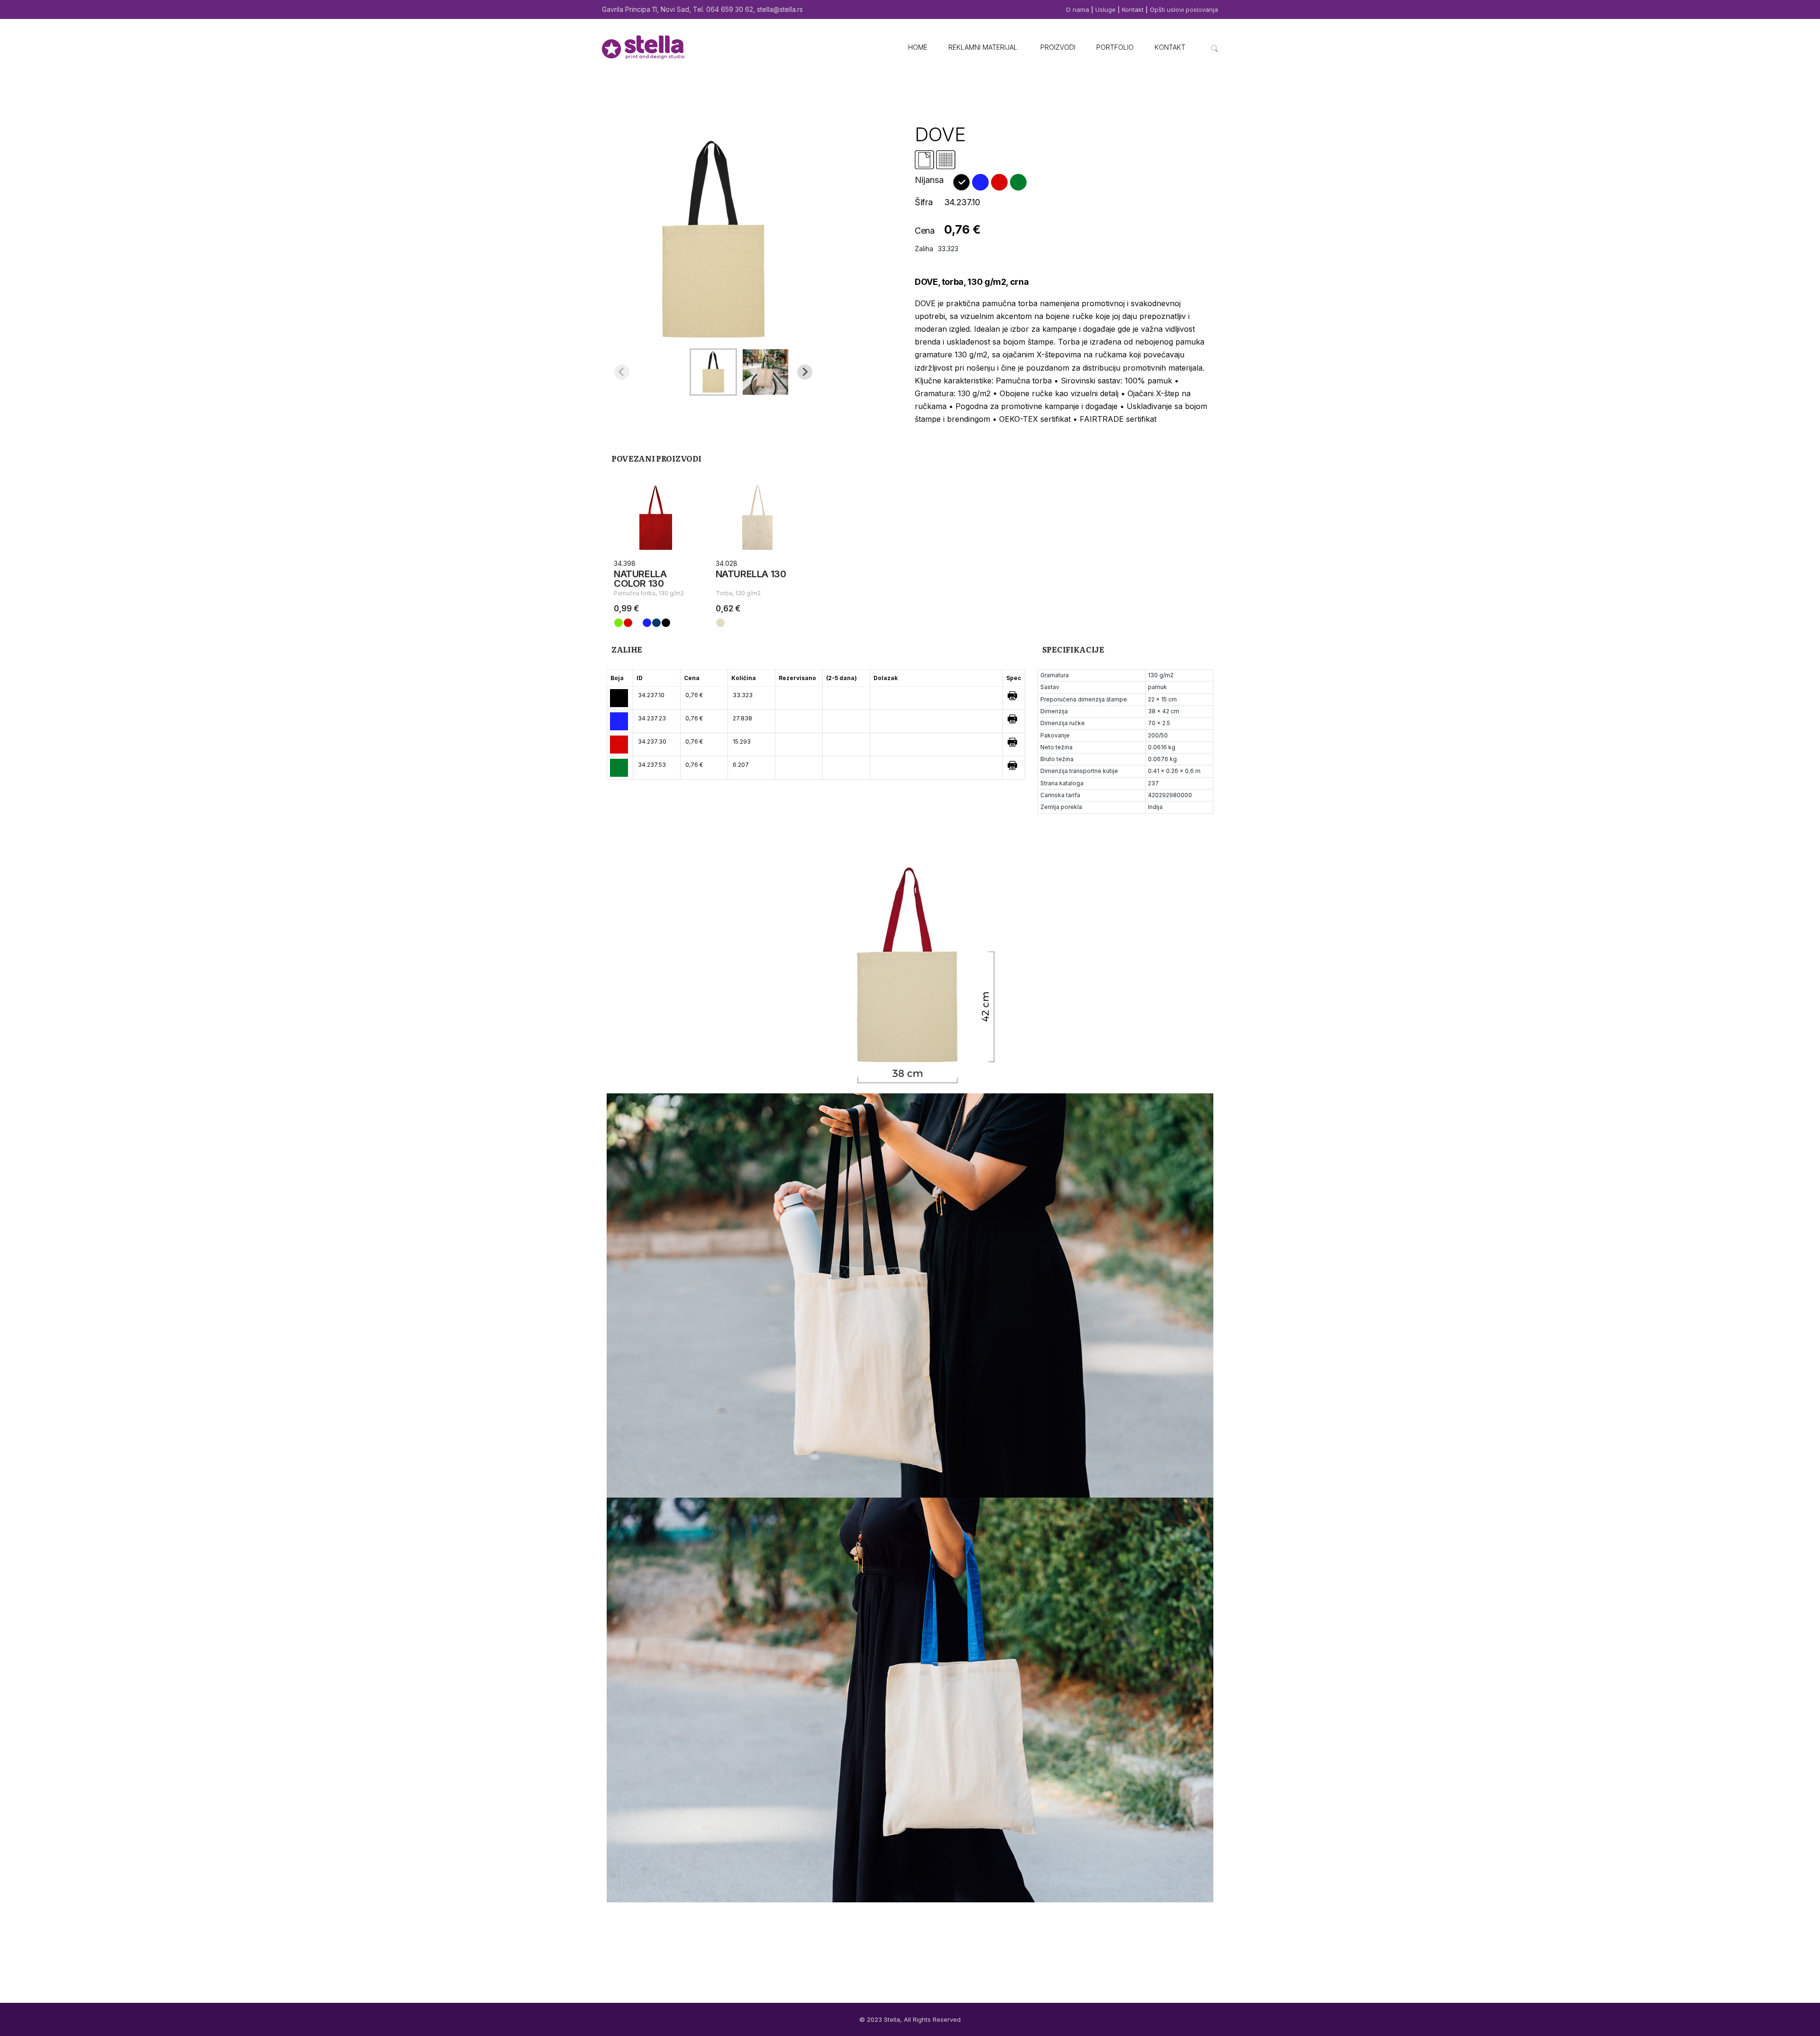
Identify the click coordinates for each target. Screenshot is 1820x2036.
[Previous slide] (622, 372)
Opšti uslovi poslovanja (1184, 9)
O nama (1078, 9)
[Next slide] (805, 372)
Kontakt (1133, 9)
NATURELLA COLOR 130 (640, 579)
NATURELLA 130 (751, 574)
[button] (713, 372)
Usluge (1106, 9)
